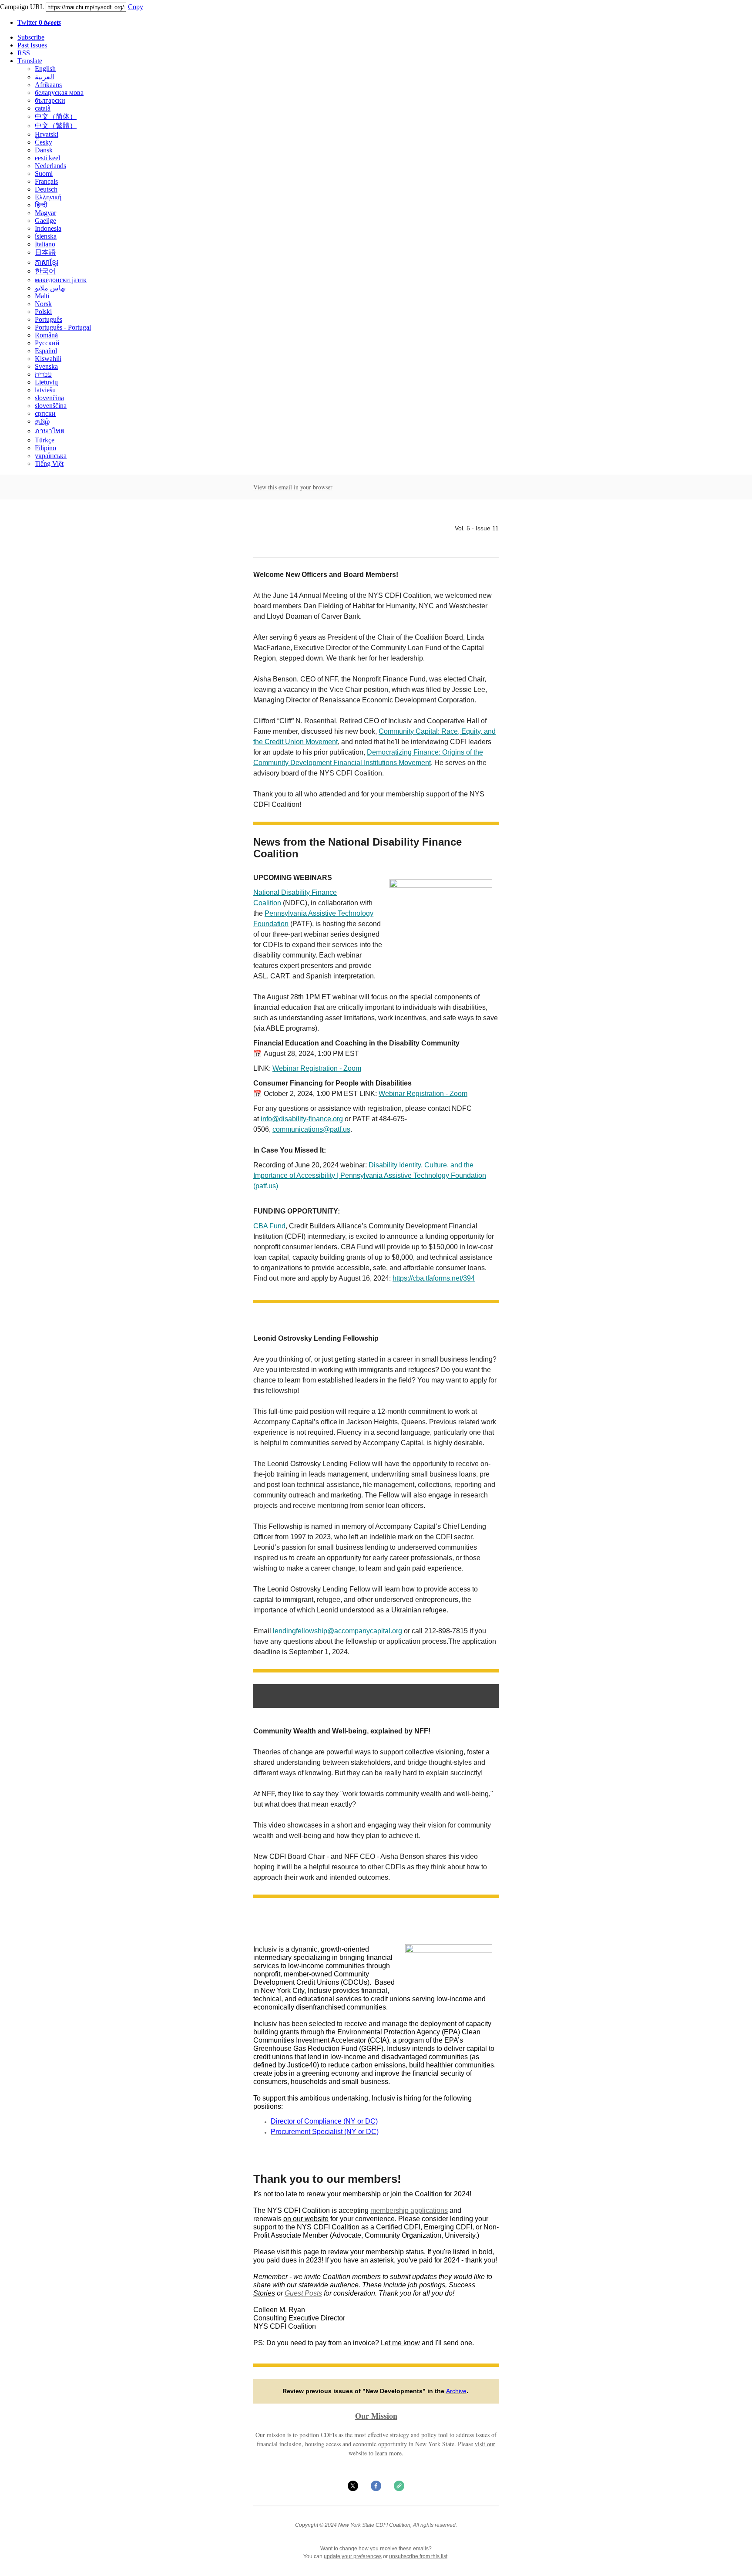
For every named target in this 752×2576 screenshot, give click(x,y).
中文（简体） (56, 116)
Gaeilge (45, 221)
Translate (30, 61)
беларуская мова (59, 93)
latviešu (45, 390)
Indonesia (48, 228)
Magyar (45, 213)
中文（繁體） (56, 126)
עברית (43, 374)
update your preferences (353, 2556)
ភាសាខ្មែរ (47, 262)
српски (45, 413)
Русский (47, 343)
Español (46, 351)
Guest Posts (303, 2293)
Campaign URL (22, 7)
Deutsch (46, 189)
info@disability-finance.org (302, 1119)
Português (49, 319)
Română (46, 335)
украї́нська (51, 456)
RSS (24, 53)
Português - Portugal (63, 327)
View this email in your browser (293, 487)
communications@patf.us (311, 1129)
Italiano (45, 244)
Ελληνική (48, 197)
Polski (43, 312)
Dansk (44, 150)
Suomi (44, 174)
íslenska (46, 236)
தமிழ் (42, 421)
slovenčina (49, 398)
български (50, 100)
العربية (44, 77)
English (45, 69)
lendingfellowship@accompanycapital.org (337, 1631)
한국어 (45, 271)
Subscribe (31, 37)
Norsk (43, 304)
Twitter (39, 22)
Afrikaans (48, 85)
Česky (44, 142)
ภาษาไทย (50, 431)
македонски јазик (61, 280)
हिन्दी (41, 205)
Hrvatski (47, 134)
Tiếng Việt (49, 464)
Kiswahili (48, 359)
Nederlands (50, 166)
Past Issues (32, 45)
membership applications (409, 2210)
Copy (136, 7)
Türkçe (45, 440)
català (43, 108)
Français (46, 181)
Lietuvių (46, 382)
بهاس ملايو (50, 288)
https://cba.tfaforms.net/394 (434, 1278)
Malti (42, 296)
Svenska (46, 366)
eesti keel (47, 158)
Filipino (45, 448)
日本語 (45, 252)
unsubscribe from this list (418, 2556)
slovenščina (51, 406)
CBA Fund (269, 1226)
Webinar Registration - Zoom (317, 1068)
